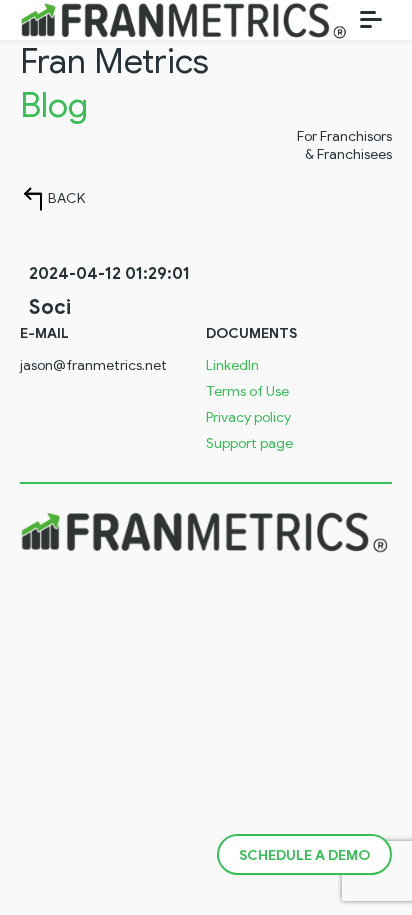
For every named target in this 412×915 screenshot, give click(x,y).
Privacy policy (248, 418)
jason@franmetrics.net (93, 366)
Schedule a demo (304, 855)
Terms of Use (247, 392)
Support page (249, 444)
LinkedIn (232, 366)
